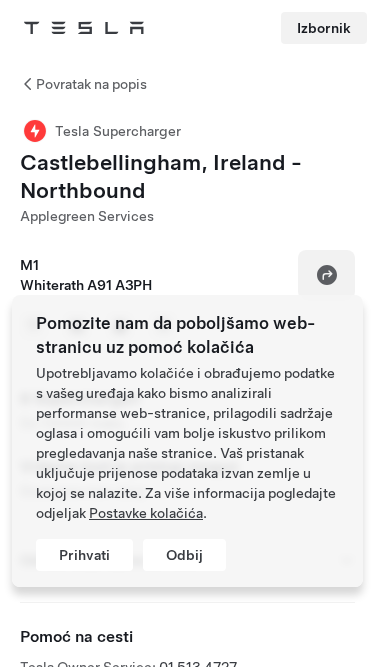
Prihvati (84, 555)
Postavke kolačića (146, 513)
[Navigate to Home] (84, 28)
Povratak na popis (91, 84)
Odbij (184, 555)
